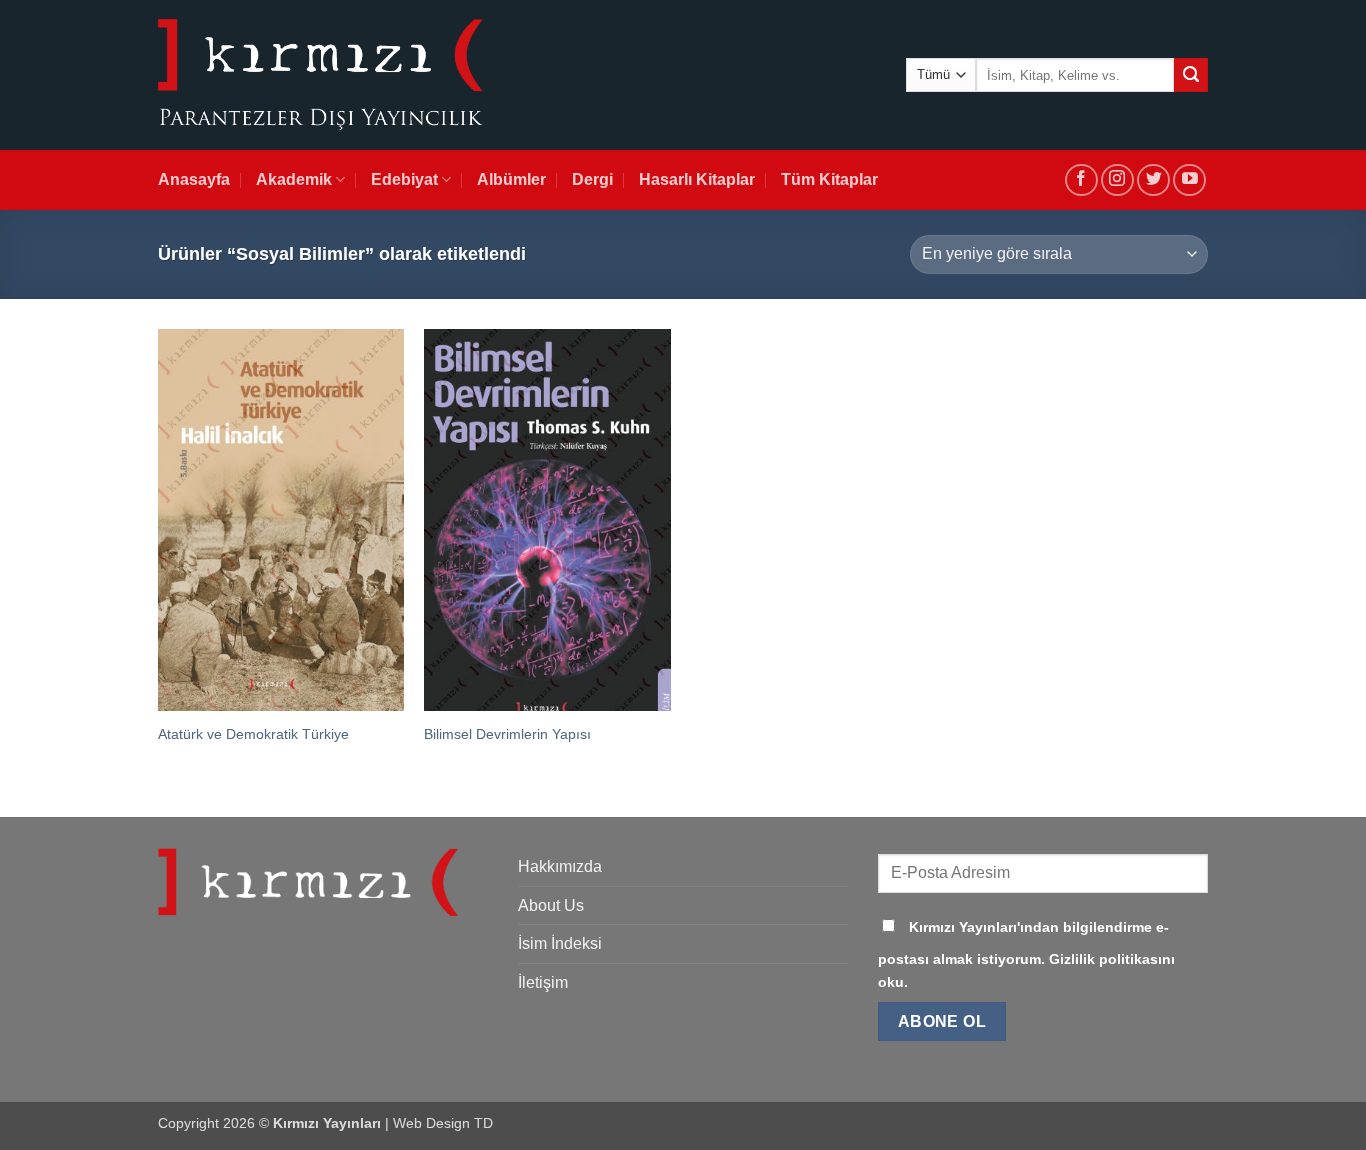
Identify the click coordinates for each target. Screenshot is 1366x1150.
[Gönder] (1191, 75)
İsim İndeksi (560, 943)
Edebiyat (404, 179)
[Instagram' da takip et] (1117, 180)
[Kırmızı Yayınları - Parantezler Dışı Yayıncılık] (320, 75)
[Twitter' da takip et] (1153, 180)
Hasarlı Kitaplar (697, 179)
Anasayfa (194, 179)
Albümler (511, 179)
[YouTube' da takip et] (1189, 180)
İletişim (543, 982)
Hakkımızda (560, 866)
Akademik (294, 179)
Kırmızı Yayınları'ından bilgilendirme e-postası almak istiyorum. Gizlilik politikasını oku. (1026, 954)
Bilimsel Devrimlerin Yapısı (507, 734)
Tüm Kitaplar (829, 179)
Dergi (592, 179)
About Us (551, 905)
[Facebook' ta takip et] (1081, 180)
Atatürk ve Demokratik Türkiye (253, 734)
